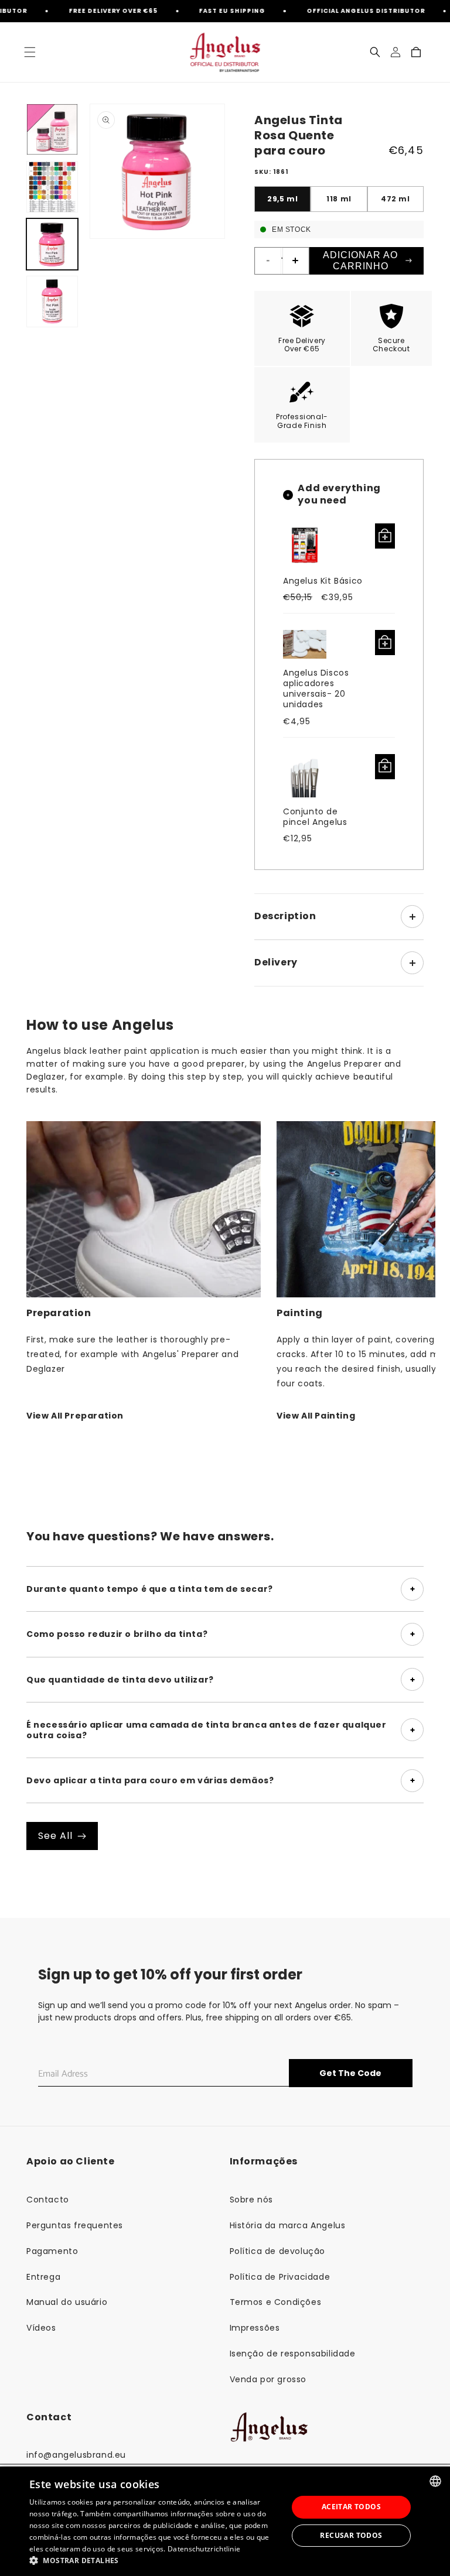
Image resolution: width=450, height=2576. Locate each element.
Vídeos (41, 2328)
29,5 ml (282, 199)
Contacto (48, 2200)
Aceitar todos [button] (351, 2507)
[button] (30, 52)
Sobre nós (251, 2200)
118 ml (339, 199)
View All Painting (316, 1416)
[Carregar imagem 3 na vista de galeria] (52, 244)
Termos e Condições (276, 2302)
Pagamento (52, 2251)
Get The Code (350, 2073)
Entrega (43, 2277)
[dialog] (225, 2521)
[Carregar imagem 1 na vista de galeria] (52, 129)
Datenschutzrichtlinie (204, 2549)
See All (55, 1836)
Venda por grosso (268, 2379)
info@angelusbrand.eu (76, 2455)
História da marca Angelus (288, 2225)
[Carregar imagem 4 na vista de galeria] (52, 302)
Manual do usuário (67, 2302)
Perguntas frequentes (75, 2225)
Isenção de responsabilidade (293, 2354)
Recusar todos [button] (351, 2535)
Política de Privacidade (280, 2277)
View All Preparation (75, 1416)
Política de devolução (278, 2251)
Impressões (255, 2328)
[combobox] (435, 2481)
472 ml (396, 199)
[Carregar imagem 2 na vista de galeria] (52, 187)
